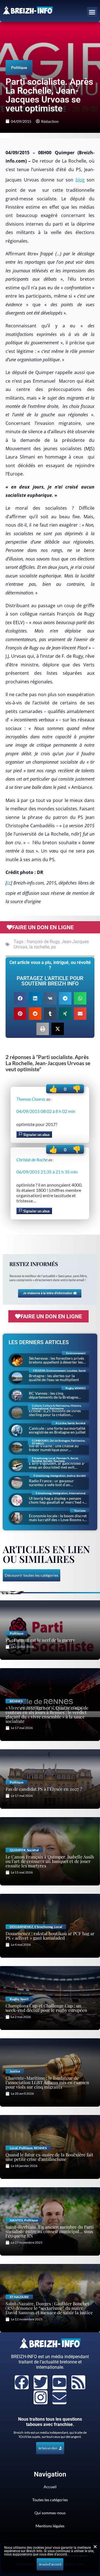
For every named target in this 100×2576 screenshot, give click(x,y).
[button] (92, 12)
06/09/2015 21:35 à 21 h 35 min (47, 1172)
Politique (19, 67)
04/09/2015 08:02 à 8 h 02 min (46, 1111)
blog (80, 180)
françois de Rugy (43, 942)
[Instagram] (41, 2397)
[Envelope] (59, 2397)
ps (53, 947)
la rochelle (39, 947)
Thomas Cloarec (31, 1099)
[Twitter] (41, 2382)
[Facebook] (22, 2382)
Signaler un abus (36, 1135)
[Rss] (78, 2382)
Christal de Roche (32, 1159)
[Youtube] (59, 2382)
